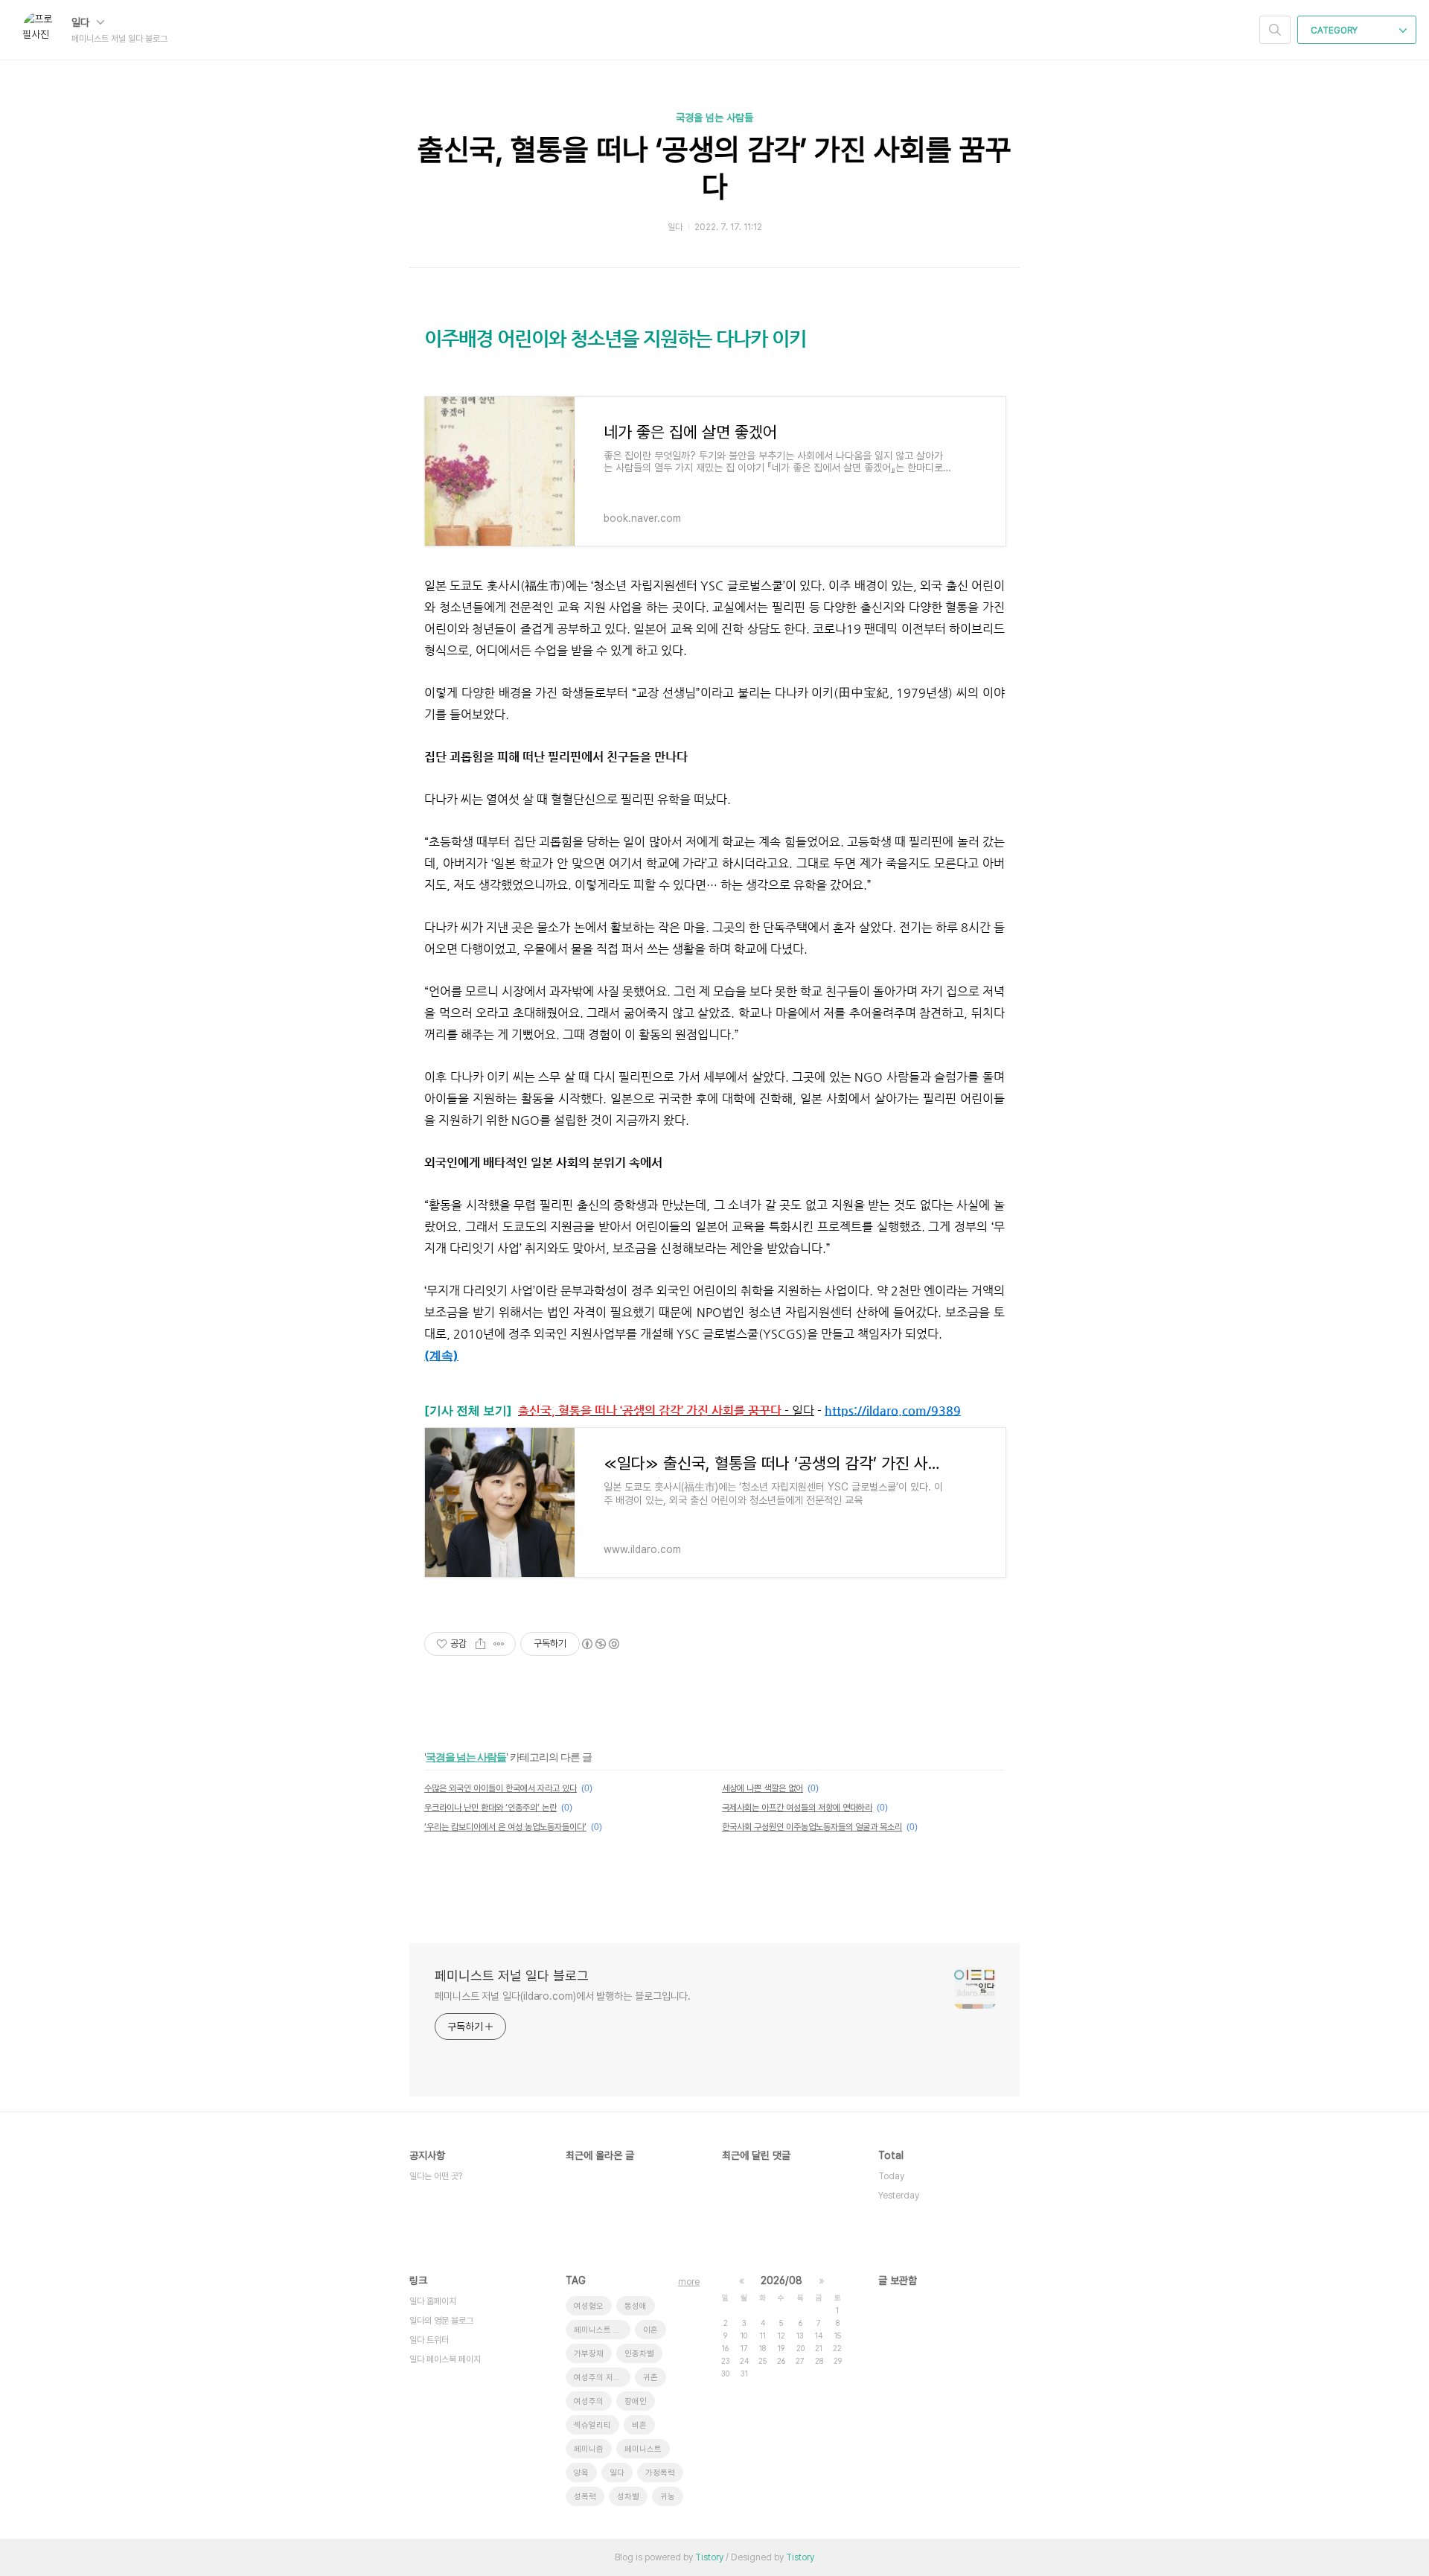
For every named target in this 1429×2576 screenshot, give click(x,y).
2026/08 (781, 2280)
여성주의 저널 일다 (602, 2378)
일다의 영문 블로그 (441, 2321)
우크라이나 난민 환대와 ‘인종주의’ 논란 (490, 1808)
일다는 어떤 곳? (436, 2176)
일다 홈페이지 (433, 2301)
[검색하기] (1275, 30)
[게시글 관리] (499, 1644)
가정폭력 (660, 2473)
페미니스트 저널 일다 (602, 2330)
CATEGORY (1335, 31)
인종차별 (639, 2354)
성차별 (628, 2497)
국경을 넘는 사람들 (714, 118)
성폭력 (585, 2497)
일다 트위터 (429, 2340)
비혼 (639, 2425)
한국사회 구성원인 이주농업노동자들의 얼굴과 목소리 (812, 1827)
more (689, 2282)
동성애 (636, 2306)
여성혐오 (589, 2306)
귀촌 (650, 2378)
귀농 (668, 2497)
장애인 (636, 2401)
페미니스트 (643, 2449)
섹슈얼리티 (592, 2425)
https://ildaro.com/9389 (893, 1410)
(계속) (441, 1355)
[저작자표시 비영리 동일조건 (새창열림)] (600, 1644)
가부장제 (589, 2354)
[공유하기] (480, 1644)
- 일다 (666, 1410)
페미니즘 (589, 2449)
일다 (82, 22)
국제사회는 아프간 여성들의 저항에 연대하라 (797, 1808)
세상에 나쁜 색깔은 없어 (763, 1788)
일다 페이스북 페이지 (445, 2359)
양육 (581, 2473)
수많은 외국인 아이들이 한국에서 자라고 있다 (501, 1788)
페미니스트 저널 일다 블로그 (512, 1976)
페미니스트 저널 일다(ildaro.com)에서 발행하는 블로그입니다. (563, 1996)
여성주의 (589, 2401)
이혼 (650, 2330)
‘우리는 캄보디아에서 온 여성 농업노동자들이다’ (505, 1827)
